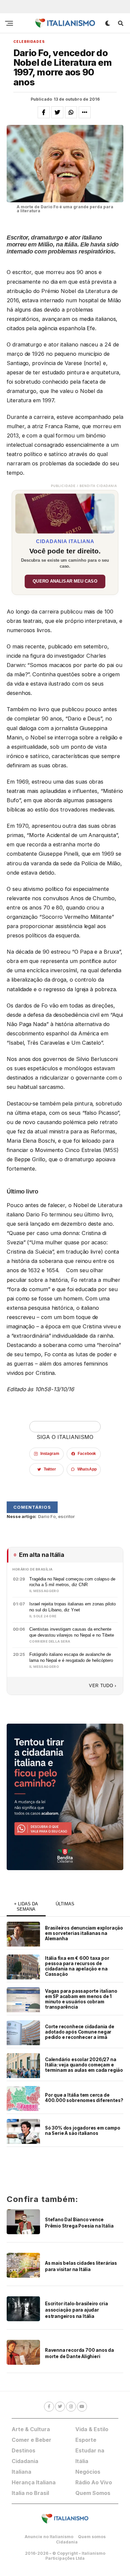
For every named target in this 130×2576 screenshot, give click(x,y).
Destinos (23, 2450)
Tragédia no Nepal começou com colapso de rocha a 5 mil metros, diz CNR (72, 1582)
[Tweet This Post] (57, 112)
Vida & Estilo (92, 2429)
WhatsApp (87, 1469)
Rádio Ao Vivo (94, 2482)
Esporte (86, 2440)
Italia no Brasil (30, 2493)
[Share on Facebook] (44, 112)
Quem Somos (93, 2493)
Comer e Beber (31, 2440)
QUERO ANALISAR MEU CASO (65, 581)
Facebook (87, 1454)
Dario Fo (47, 1517)
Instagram (50, 1454)
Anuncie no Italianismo (49, 2537)
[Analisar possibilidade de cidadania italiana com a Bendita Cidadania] (65, 512)
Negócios (88, 2472)
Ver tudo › (103, 1686)
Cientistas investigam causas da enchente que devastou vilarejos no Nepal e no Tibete (72, 1632)
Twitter (50, 1469)
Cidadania (67, 2542)
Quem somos (92, 2537)
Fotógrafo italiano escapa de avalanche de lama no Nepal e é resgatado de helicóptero (71, 1657)
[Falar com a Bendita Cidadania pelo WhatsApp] (65, 1797)
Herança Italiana (34, 2482)
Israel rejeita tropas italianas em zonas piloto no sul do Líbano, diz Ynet (72, 1607)
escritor (66, 1517)
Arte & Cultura (31, 2429)
